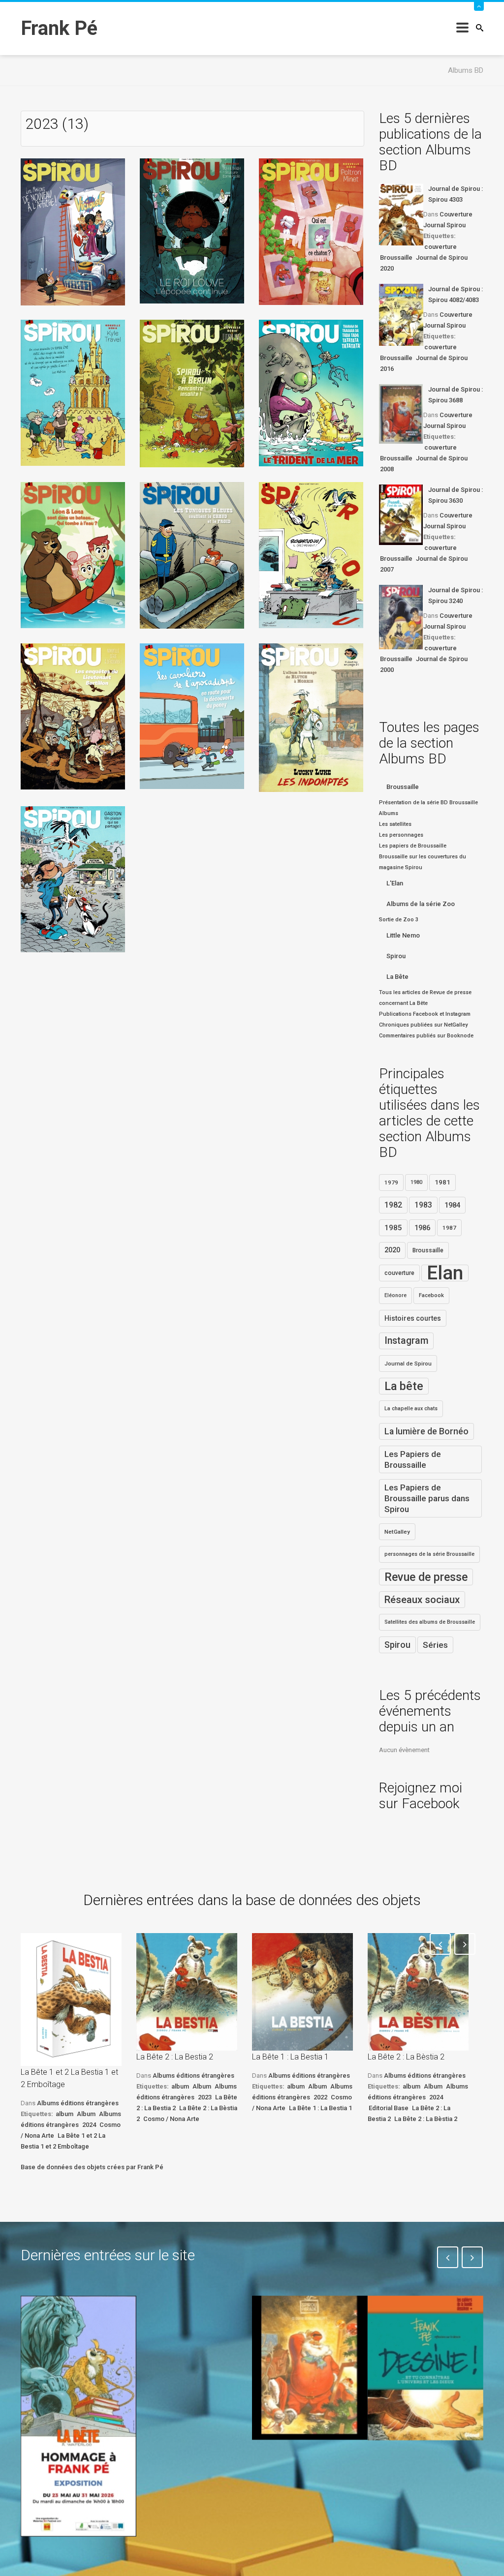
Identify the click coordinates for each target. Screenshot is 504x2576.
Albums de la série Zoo (421, 904)
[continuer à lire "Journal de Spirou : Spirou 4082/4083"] (401, 315)
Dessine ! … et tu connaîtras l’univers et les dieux (419, 2476)
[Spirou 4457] (192, 715)
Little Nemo (403, 935)
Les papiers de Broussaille (413, 846)
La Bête (397, 977)
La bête (404, 1386)
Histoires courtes (413, 1318)
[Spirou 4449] (73, 392)
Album (86, 2114)
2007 (387, 569)
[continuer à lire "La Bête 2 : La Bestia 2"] (187, 1992)
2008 (387, 469)
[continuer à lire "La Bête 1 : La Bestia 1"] (302, 1992)
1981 (442, 1182)
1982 (393, 1205)
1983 (423, 1205)
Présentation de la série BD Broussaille (428, 803)
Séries (435, 1645)
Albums (389, 813)
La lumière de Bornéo (426, 1431)
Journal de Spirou (442, 258)
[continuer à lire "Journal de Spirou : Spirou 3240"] (401, 617)
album (64, 2114)
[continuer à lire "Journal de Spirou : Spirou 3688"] (401, 414)
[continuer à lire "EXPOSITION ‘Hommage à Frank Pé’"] (79, 2416)
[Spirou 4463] (311, 717)
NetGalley (397, 1532)
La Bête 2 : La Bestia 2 (175, 2057)
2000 (387, 670)
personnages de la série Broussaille (429, 1554)
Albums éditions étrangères (78, 2103)
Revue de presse (426, 1577)
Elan (445, 1273)
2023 (205, 2097)
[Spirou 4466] (73, 879)
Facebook (431, 1295)
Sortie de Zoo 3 (399, 920)
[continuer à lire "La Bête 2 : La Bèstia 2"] (418, 1992)
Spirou (396, 956)
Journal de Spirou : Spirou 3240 (456, 595)
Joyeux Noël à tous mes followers (297, 2469)
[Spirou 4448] (311, 231)
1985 (393, 1228)
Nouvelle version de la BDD (188, 2318)
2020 (387, 268)
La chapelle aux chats (411, 1409)
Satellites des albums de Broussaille (430, 1622)
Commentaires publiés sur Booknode (426, 1036)
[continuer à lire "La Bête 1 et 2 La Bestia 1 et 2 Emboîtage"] (71, 2000)
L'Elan (395, 883)
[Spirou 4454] (311, 555)
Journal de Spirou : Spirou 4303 (456, 194)
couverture (441, 247)
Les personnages (401, 835)
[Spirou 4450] (192, 393)
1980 (416, 1182)
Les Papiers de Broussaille (413, 1459)
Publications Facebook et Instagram (425, 1014)
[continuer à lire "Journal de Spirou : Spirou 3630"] (401, 515)
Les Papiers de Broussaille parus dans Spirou (427, 1498)
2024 (89, 2125)
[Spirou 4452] (73, 555)
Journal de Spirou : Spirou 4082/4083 (456, 294)
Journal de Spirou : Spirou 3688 (456, 395)
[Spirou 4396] (73, 231)
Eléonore (395, 1295)
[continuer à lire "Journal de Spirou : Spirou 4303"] (401, 214)
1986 (422, 1228)
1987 (449, 1228)
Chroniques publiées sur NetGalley (423, 1025)
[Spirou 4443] (192, 230)
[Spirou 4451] (311, 392)
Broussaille (396, 258)
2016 (387, 369)
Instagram (406, 1341)
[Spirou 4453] (192, 555)
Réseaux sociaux (422, 1600)
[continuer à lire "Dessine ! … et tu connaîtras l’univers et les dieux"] (425, 2368)
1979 (391, 1182)
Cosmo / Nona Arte (171, 2119)
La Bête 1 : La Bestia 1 (290, 2057)
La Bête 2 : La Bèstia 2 (406, 2057)
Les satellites (395, 824)
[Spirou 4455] (73, 716)
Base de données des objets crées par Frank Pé (92, 2167)
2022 (320, 2097)
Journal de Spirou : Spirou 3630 (456, 495)
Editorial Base (389, 2108)
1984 (452, 1205)
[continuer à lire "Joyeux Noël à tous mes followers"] (310, 2368)
